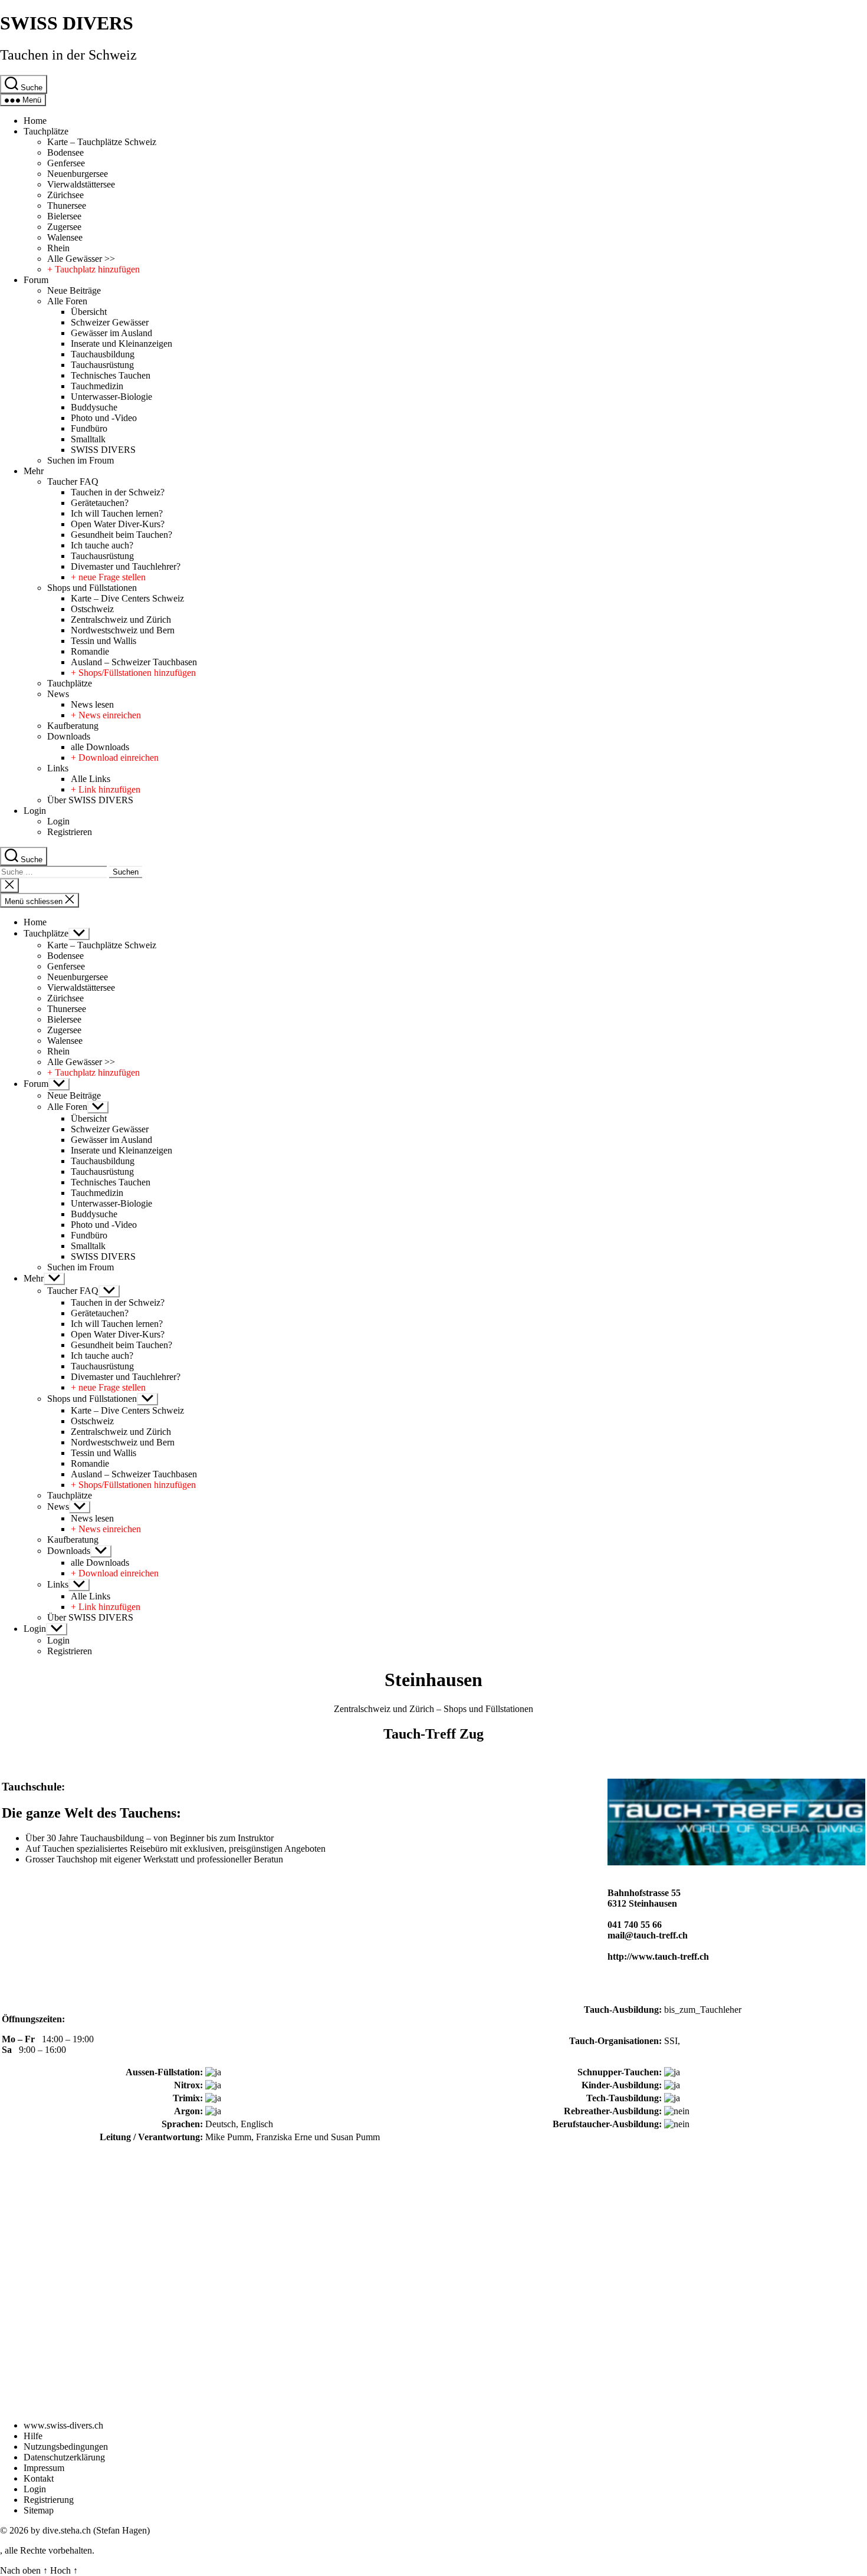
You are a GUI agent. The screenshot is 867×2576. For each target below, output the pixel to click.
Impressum (44, 2468)
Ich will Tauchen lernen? (117, 513)
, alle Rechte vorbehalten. (47, 2550)
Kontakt (39, 2478)
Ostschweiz (92, 609)
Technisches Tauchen (111, 375)
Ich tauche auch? (102, 545)
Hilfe (33, 2436)
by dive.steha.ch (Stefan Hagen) (90, 2530)
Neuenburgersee (78, 174)
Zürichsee (65, 195)
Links (58, 768)
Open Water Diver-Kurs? (118, 524)
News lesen (92, 704)
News (58, 694)
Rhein (58, 248)
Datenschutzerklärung (64, 2457)
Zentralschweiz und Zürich (121, 620)
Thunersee (67, 206)
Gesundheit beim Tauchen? (121, 535)
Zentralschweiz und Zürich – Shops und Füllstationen (433, 1709)
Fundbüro (89, 428)
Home (35, 121)
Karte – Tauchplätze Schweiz (102, 142)
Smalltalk (88, 439)
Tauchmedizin (97, 386)
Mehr (34, 471)
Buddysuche (94, 407)
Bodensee (65, 152)
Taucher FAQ (73, 482)
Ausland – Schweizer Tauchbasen (134, 662)
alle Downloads (100, 747)
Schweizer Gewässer (110, 322)
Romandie (90, 651)
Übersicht (89, 312)
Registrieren (70, 832)
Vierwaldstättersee (81, 184)
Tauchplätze (46, 131)
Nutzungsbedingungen (66, 2447)
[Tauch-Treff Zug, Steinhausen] (736, 1862)
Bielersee (64, 216)
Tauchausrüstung (102, 365)
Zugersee (64, 227)
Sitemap (39, 2510)
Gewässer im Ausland (111, 333)
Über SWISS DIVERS (90, 800)
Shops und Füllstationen (92, 588)
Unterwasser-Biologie (111, 397)
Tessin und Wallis (104, 641)
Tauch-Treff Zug (433, 1734)
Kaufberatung (73, 726)
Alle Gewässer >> (81, 259)
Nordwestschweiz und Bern (123, 630)
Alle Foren (67, 301)
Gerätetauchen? (100, 503)
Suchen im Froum (81, 460)
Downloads (69, 736)
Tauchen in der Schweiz (68, 55)
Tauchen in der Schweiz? (118, 492)
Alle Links (91, 779)
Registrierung (49, 2500)
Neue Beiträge (74, 290)
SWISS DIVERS (67, 23)
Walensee (65, 237)
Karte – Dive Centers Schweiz (127, 598)
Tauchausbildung (103, 354)
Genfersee (66, 163)
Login (35, 811)
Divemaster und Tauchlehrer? (126, 566)
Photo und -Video (104, 418)
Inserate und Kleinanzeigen (121, 344)
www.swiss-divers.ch (63, 2425)
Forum (36, 280)
